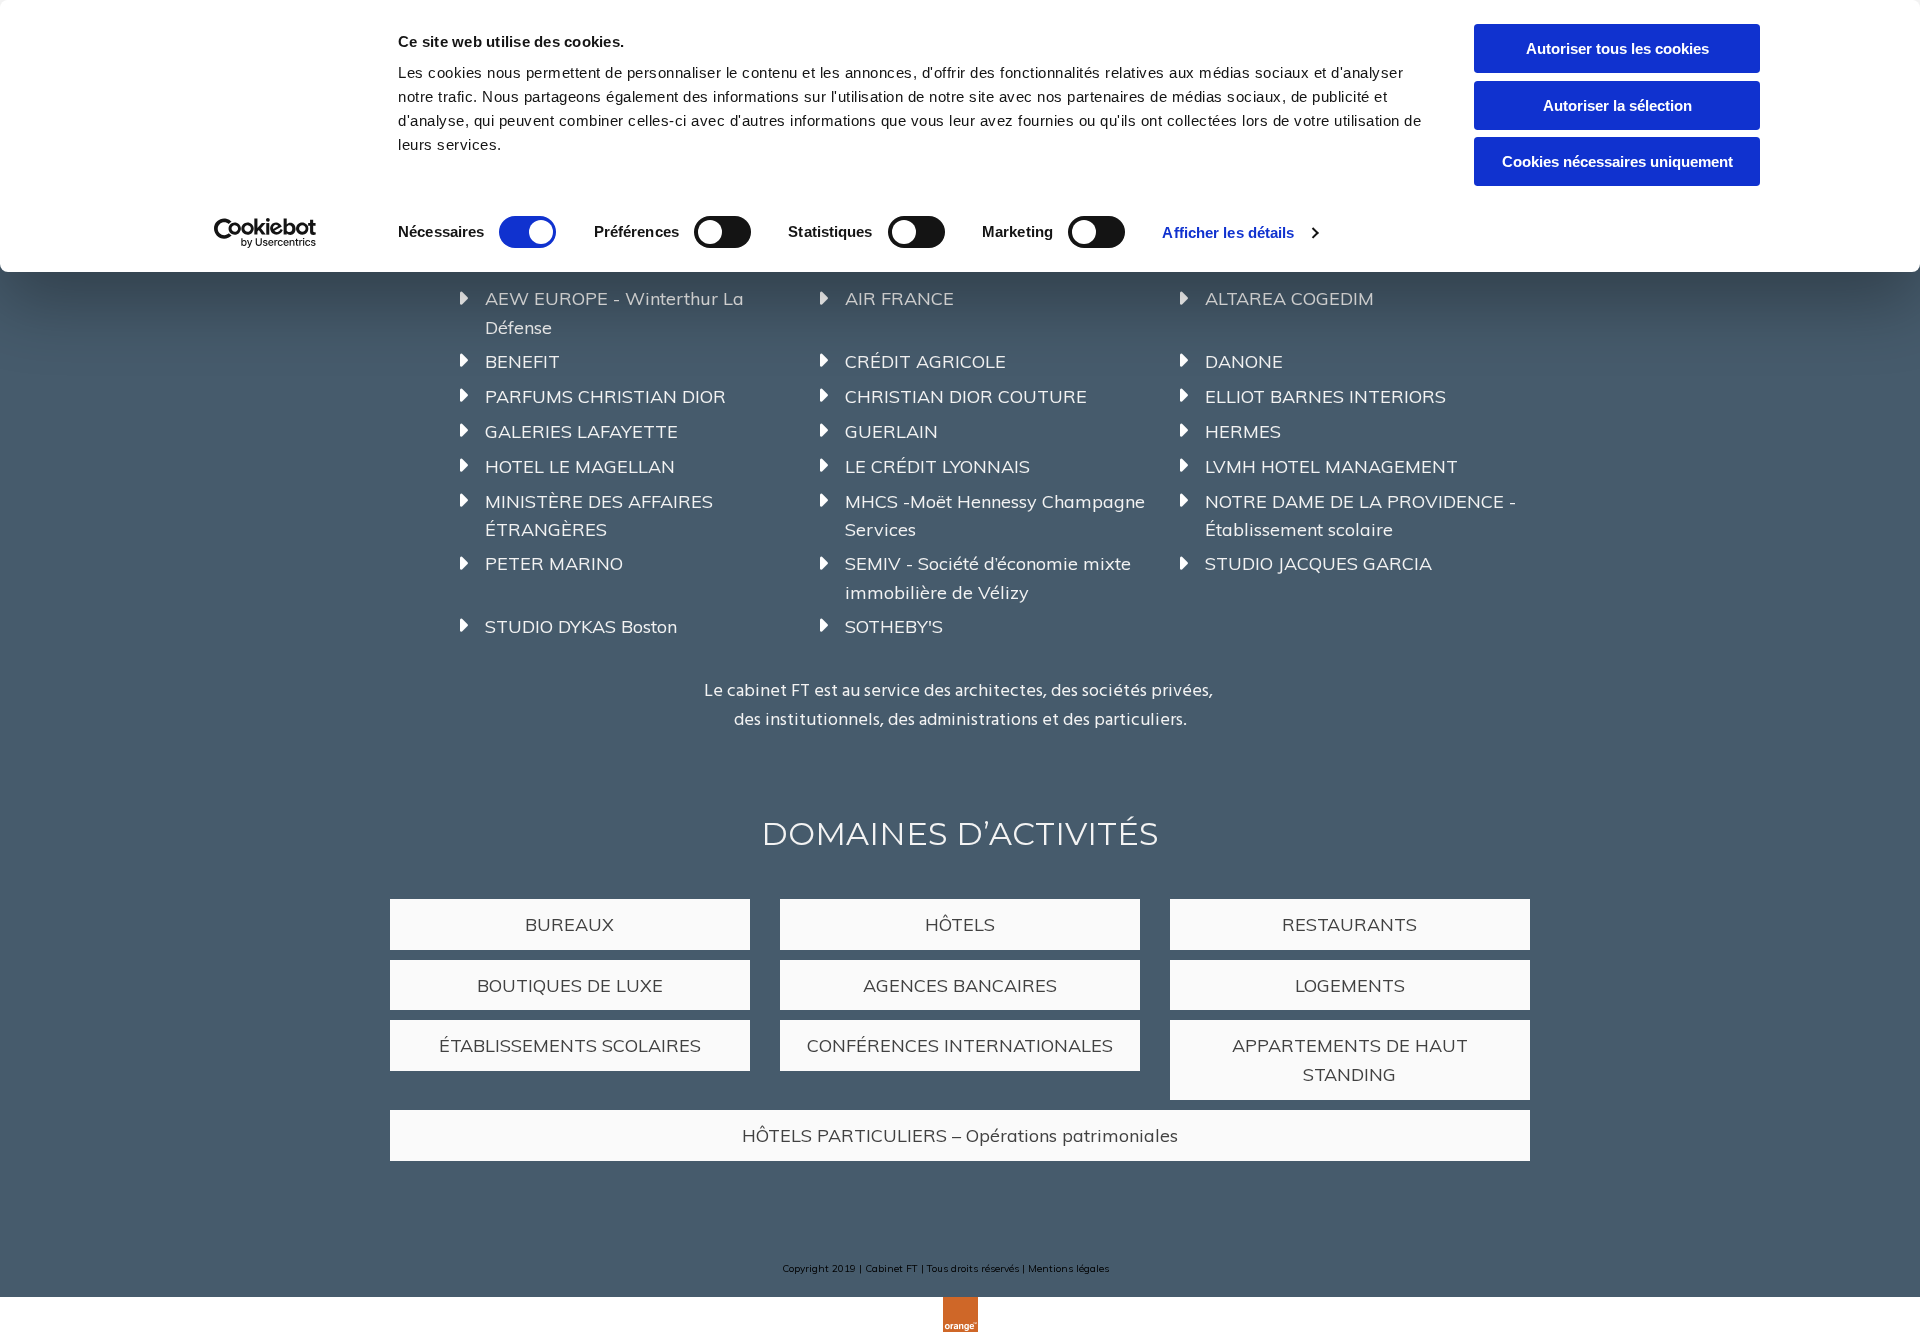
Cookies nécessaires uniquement (1617, 161)
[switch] (722, 232)
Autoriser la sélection (1617, 105)
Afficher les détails (1228, 232)
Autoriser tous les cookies (1617, 48)
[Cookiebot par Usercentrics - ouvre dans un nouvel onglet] (265, 233)
